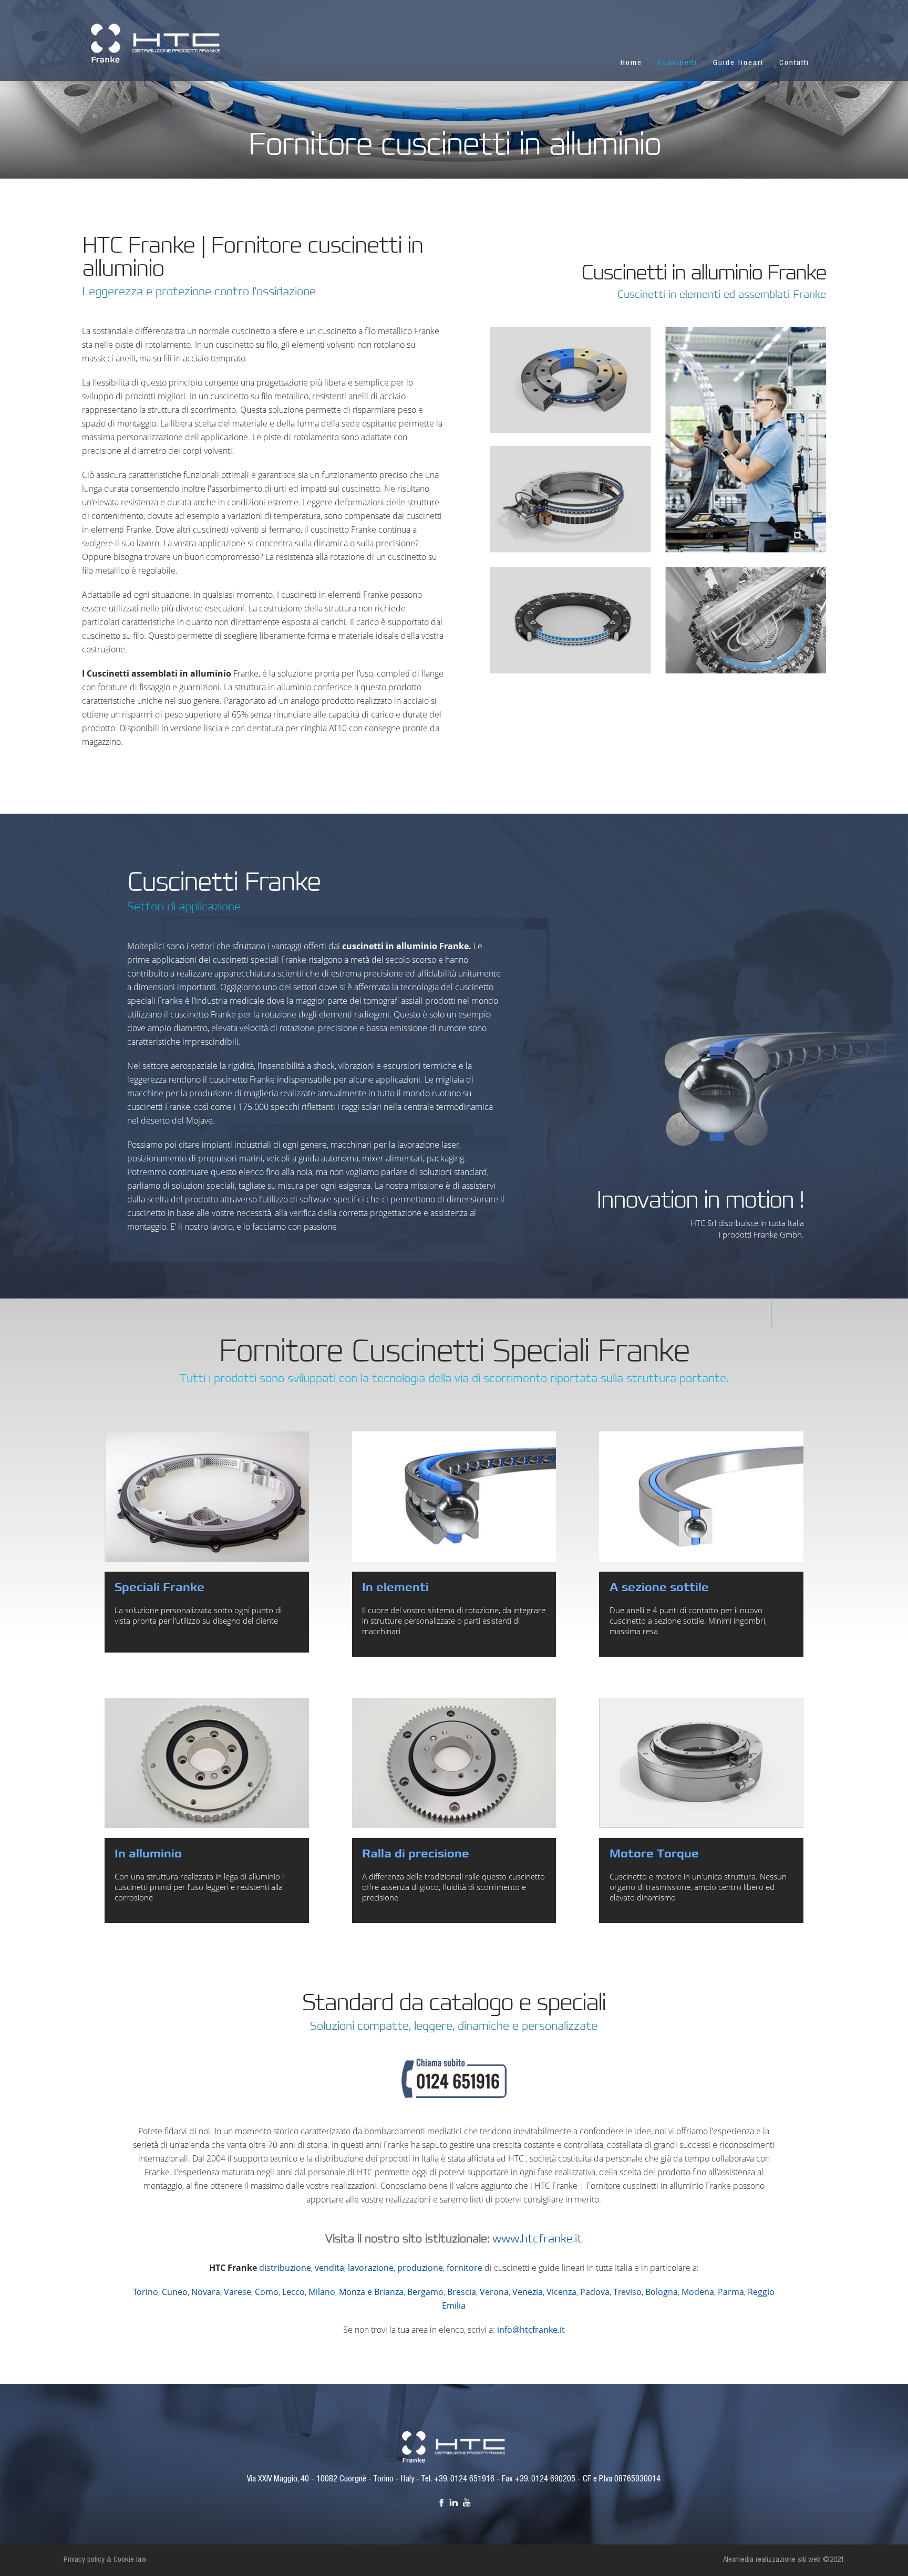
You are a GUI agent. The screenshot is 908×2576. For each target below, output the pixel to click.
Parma (731, 2292)
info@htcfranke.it (531, 2330)
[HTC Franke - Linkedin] (454, 2502)
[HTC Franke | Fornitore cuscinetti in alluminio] (156, 42)
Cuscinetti (678, 63)
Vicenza (561, 2292)
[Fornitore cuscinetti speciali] (207, 1497)
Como (267, 2292)
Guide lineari (738, 63)
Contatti (794, 63)
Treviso (627, 2292)
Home (631, 63)
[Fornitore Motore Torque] (701, 1763)
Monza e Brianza (371, 2292)
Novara (206, 2292)
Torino (146, 2292)
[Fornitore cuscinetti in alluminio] (207, 1763)
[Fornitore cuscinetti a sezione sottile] (701, 1497)
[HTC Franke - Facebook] (441, 2502)
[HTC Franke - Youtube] (467, 2502)
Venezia (528, 2292)
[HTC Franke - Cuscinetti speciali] (454, 2446)
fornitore (465, 2268)
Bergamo (425, 2292)
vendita (329, 2268)
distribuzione (285, 2268)
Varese (238, 2292)
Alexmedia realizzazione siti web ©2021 (784, 2560)
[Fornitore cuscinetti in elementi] (454, 1497)
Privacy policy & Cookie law (105, 2560)
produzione (420, 2268)
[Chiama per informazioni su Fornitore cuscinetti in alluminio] (454, 2091)
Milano (322, 2292)
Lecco (293, 2292)
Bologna (662, 2292)
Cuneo (175, 2292)
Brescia (462, 2292)
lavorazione (371, 2268)
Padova (595, 2292)
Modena (698, 2292)
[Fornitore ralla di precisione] (454, 1763)
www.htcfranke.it (537, 2239)
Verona (494, 2292)
